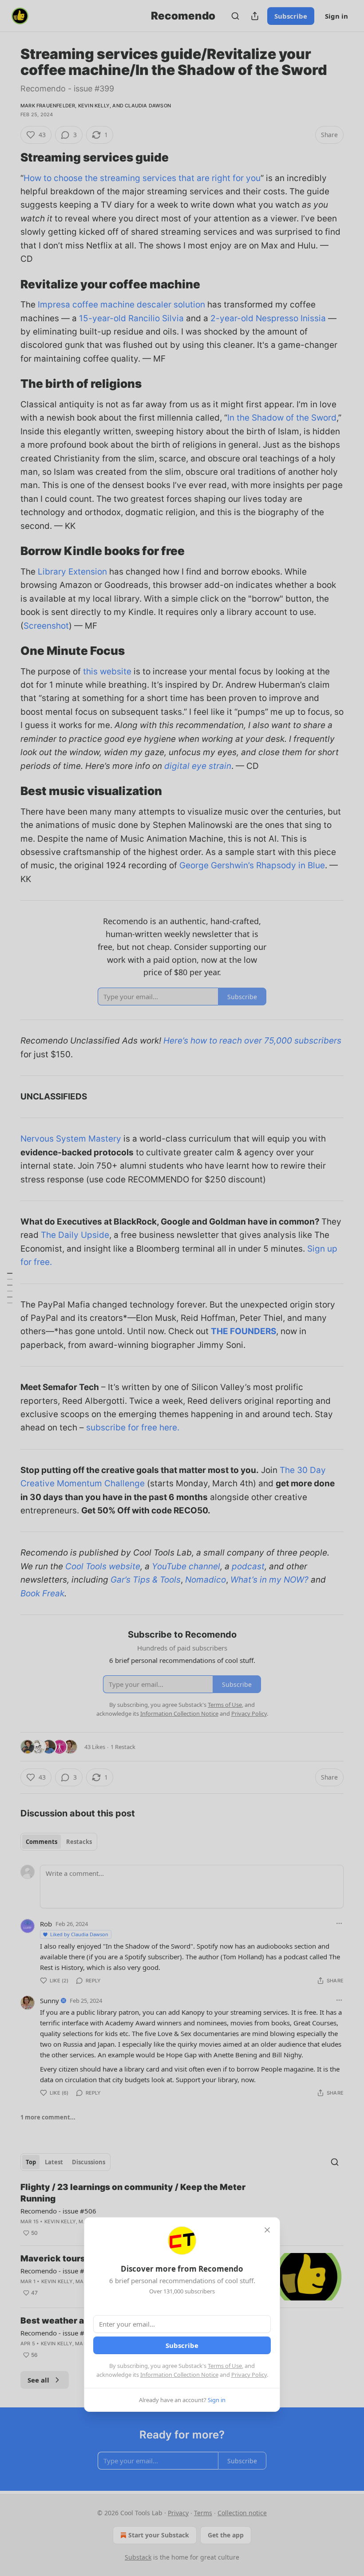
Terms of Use (225, 2366)
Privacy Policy (249, 2375)
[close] (267, 2230)
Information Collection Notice (179, 2375)
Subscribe (182, 2345)
